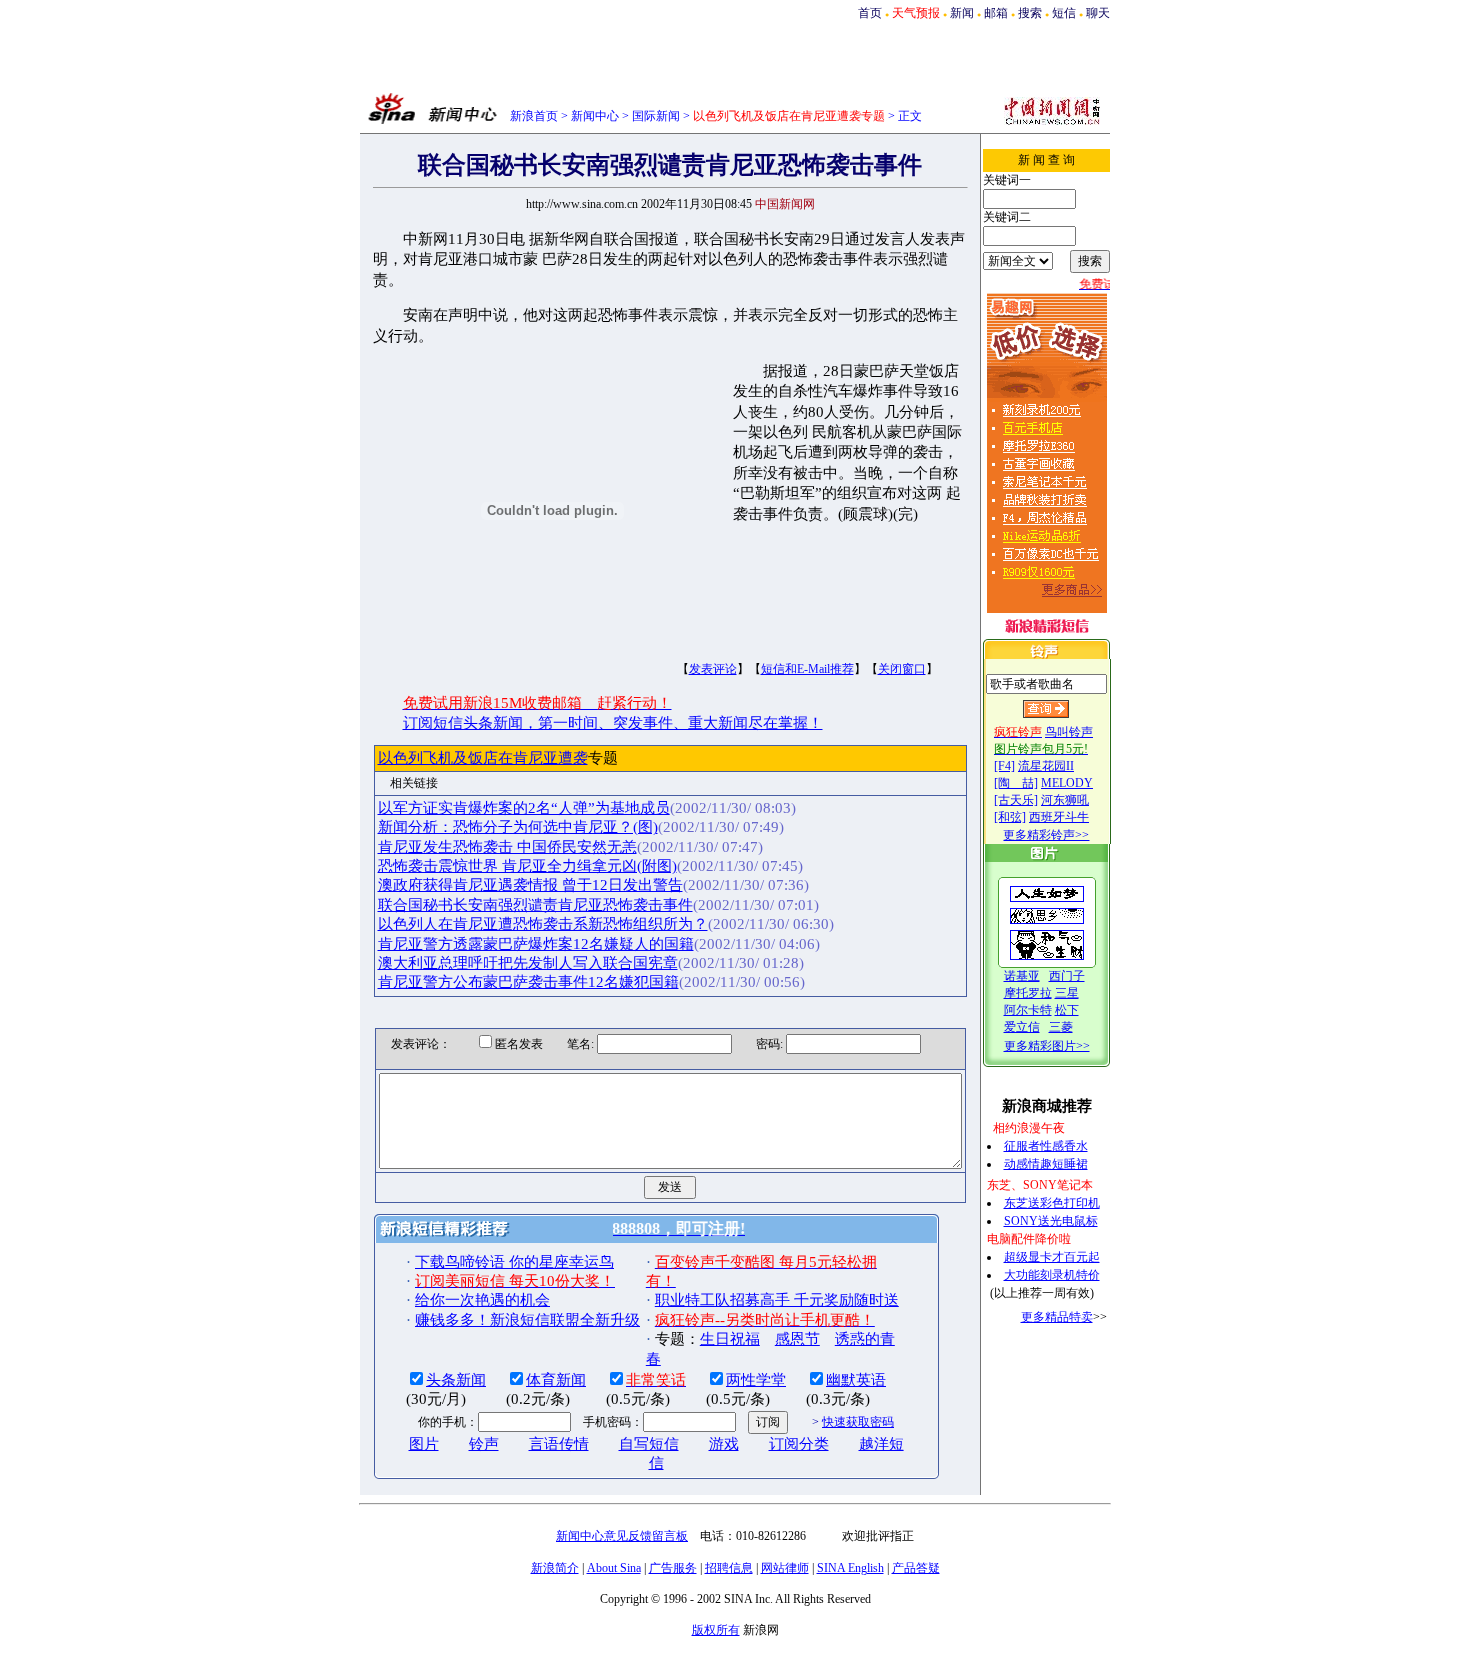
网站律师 (785, 1568)
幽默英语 (856, 1380)
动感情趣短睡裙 (1046, 1164)
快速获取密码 (858, 1422)
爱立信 (1022, 1027)
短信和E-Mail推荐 (807, 669)
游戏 (724, 1444)
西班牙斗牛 (1059, 817)
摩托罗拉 (1028, 993)
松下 (1067, 1010)
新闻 (962, 13)
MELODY (1067, 783)
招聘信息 (729, 1568)
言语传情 (559, 1444)
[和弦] (1010, 817)
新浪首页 (534, 116)
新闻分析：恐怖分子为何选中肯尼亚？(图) (518, 827)
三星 (1067, 993)
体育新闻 (556, 1380)
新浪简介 (555, 1568)
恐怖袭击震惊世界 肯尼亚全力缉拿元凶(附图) (527, 866)
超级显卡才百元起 (1052, 1257)
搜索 (1030, 13)
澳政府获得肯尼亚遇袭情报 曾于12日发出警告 (530, 885)
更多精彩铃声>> (1046, 835)
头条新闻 (456, 1380)
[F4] (1004, 766)
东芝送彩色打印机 (1052, 1203)
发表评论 (713, 669)
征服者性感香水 (1046, 1146)
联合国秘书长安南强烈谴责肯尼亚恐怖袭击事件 (535, 905)
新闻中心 (595, 116)
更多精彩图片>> (1047, 1046)
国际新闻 (656, 116)
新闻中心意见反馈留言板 (622, 1536)
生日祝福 (730, 1339)
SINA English (850, 1568)
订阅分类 (799, 1444)
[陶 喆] (1016, 783)
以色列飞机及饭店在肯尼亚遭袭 (483, 758)
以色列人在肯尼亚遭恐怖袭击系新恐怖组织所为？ (543, 924)
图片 (424, 1444)
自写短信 (649, 1444)
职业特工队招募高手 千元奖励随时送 (777, 1300)
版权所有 (716, 1630)
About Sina (614, 1568)
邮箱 (996, 13)
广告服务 (673, 1568)
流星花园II (1046, 766)
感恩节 (797, 1339)
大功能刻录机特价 (1052, 1275)
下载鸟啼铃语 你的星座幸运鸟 (514, 1262)
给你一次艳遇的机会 (482, 1300)
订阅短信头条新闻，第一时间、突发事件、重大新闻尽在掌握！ (613, 723)
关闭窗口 (902, 669)
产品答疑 (916, 1568)
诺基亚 (1022, 976)
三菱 (1061, 1027)
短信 (1064, 13)
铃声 (484, 1444)
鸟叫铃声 (1069, 732)
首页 (870, 13)
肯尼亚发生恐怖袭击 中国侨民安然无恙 (507, 847)
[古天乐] (1016, 800)
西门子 (1067, 976)
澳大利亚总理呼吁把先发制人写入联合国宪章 (528, 963)
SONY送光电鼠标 (1051, 1221)
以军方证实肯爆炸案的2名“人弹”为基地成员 (524, 808)
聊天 (1098, 13)
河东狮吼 (1065, 800)
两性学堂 (756, 1380)
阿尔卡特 (1028, 1010)
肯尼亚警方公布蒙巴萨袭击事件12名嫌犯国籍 (528, 982)
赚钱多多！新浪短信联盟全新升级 (527, 1320)
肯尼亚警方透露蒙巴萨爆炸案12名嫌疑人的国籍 (536, 944)
